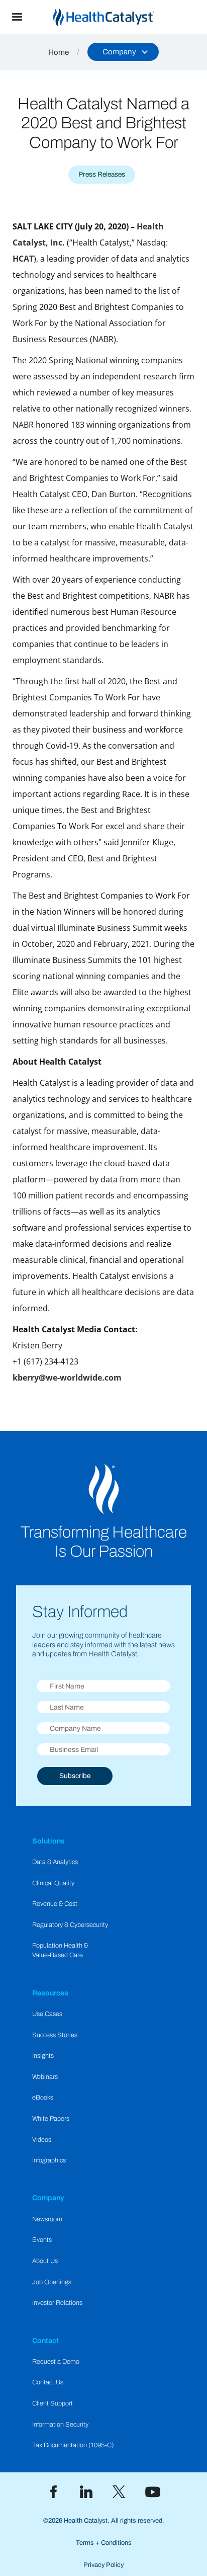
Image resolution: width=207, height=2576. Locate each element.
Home (59, 52)
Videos (42, 2140)
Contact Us (48, 2382)
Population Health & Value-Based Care (60, 1950)
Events (42, 2240)
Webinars (45, 2077)
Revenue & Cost (55, 1904)
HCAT (23, 259)
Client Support (53, 2403)
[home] (121, 17)
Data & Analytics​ (55, 1862)
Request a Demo (56, 2362)
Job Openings (52, 2282)
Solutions (48, 1841)
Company (48, 2198)
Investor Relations (57, 2303)
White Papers (51, 2119)
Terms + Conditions (104, 2543)
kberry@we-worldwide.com (67, 1378)
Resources (50, 1993)
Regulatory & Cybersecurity (70, 1925)
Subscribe (75, 1776)
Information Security (60, 2425)
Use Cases (47, 2014)
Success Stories (55, 2035)
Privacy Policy (103, 2565)
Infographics (49, 2160)
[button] (17, 17)
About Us (45, 2261)
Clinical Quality (53, 1883)
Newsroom (47, 2219)
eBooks (43, 2098)
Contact (45, 2341)
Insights (43, 2056)
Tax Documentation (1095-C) (73, 2445)
